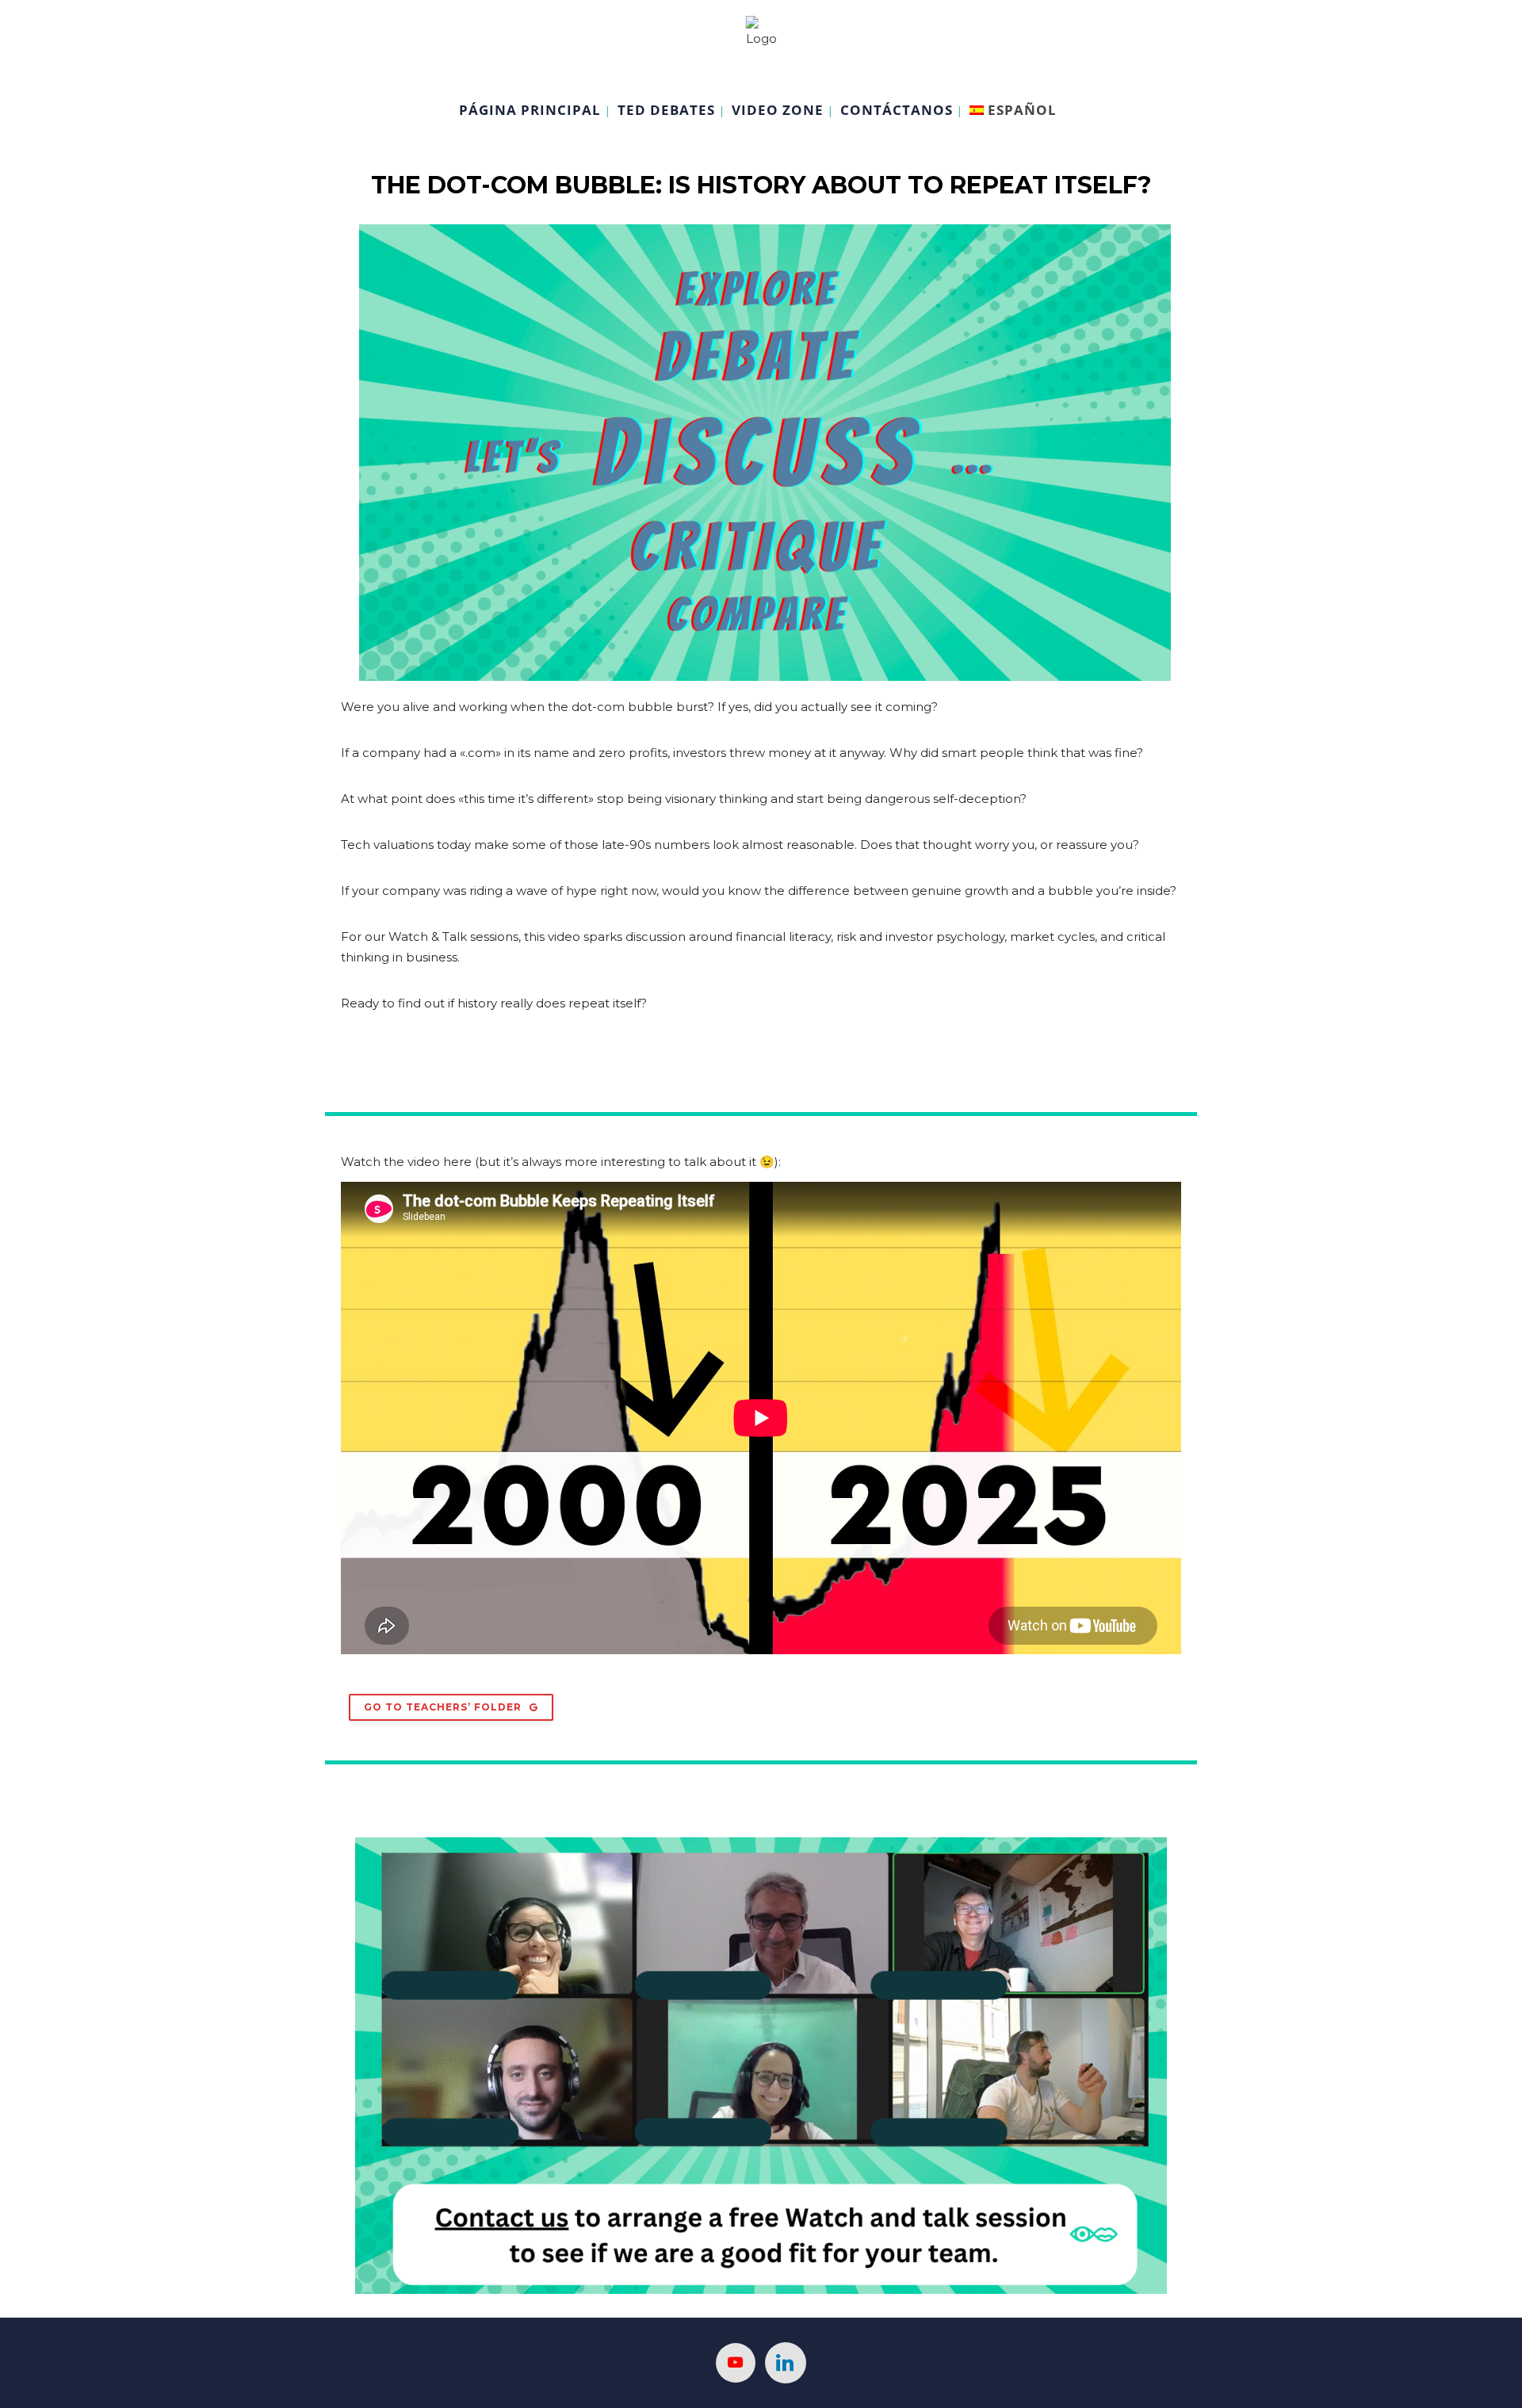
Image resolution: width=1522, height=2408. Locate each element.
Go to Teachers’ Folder (443, 1707)
